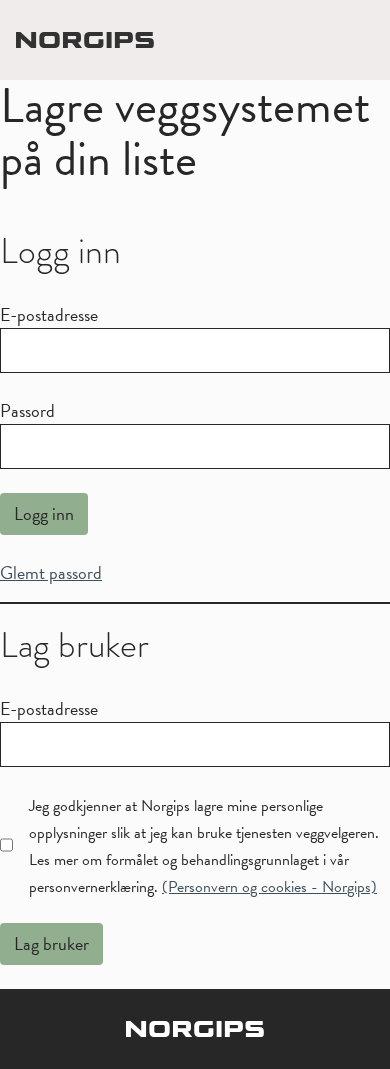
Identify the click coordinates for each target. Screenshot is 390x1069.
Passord (27, 410)
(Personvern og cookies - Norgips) (269, 887)
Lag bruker (51, 943)
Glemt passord (51, 572)
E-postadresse (49, 314)
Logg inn (44, 513)
